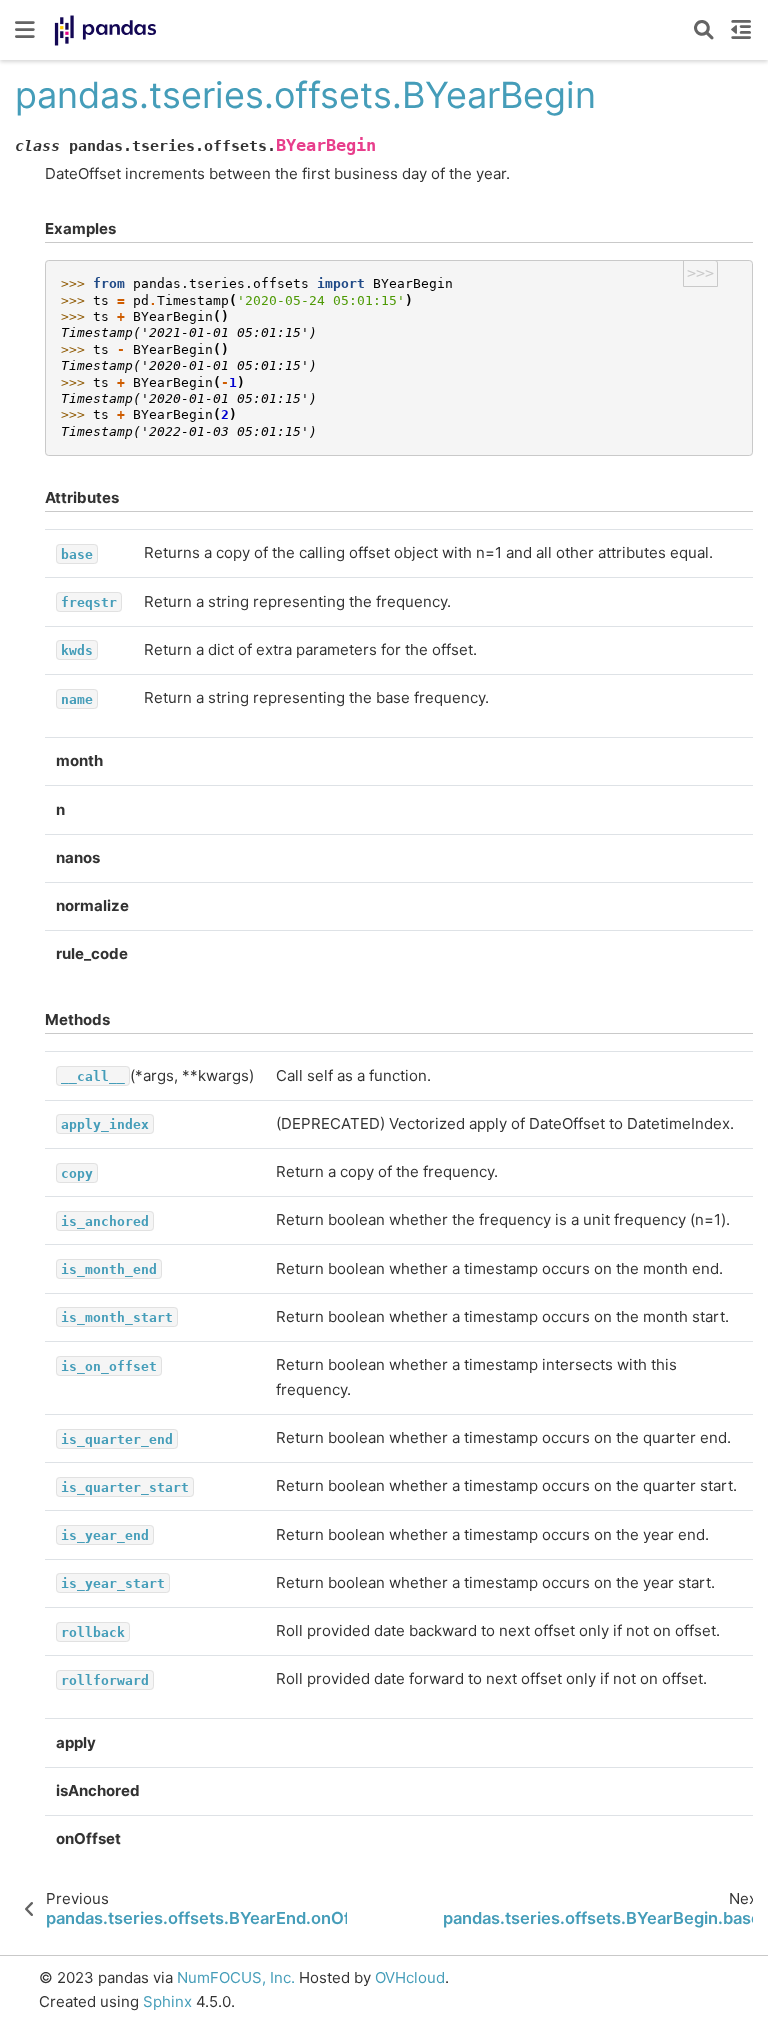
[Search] (704, 30)
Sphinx (167, 2001)
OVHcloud (410, 1977)
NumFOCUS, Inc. (236, 1977)
